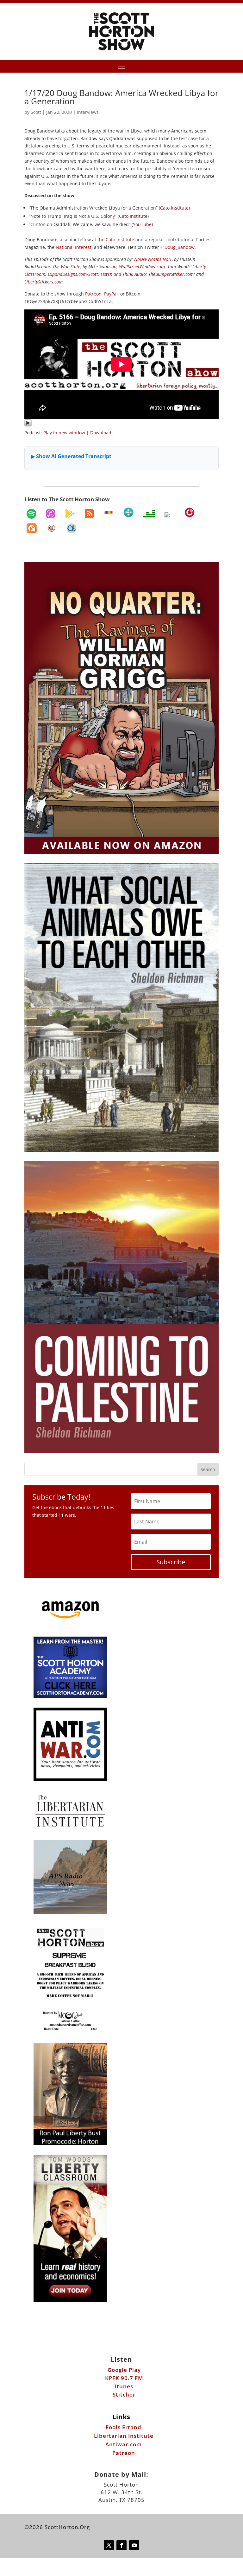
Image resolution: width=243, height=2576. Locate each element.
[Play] (28, 425)
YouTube (142, 224)
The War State (66, 266)
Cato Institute (174, 208)
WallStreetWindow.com (142, 266)
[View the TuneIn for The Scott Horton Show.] (128, 512)
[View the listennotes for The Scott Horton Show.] (52, 528)
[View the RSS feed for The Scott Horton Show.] (89, 514)
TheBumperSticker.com (171, 274)
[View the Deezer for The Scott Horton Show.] (149, 514)
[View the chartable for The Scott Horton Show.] (72, 528)
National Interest (74, 247)
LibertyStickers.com (44, 282)
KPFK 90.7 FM (124, 2378)
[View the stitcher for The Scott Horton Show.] (109, 512)
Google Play (124, 2370)
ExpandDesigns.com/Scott (73, 274)
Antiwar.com (124, 2444)
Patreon (93, 294)
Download (101, 433)
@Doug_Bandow (178, 247)
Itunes (124, 2386)
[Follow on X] (109, 2545)
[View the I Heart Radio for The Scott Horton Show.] (170, 515)
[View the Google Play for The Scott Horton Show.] (70, 514)
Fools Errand (124, 2427)
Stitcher (124, 2394)
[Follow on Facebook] (121, 2545)
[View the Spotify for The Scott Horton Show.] (31, 514)
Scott (36, 112)
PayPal (111, 294)
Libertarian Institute (124, 2436)
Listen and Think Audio (123, 274)
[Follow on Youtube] (134, 2545)
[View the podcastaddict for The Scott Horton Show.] (32, 528)
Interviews (88, 112)
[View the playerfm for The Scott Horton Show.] (190, 512)
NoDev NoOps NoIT (153, 259)
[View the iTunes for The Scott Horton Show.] (51, 514)
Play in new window (64, 433)
